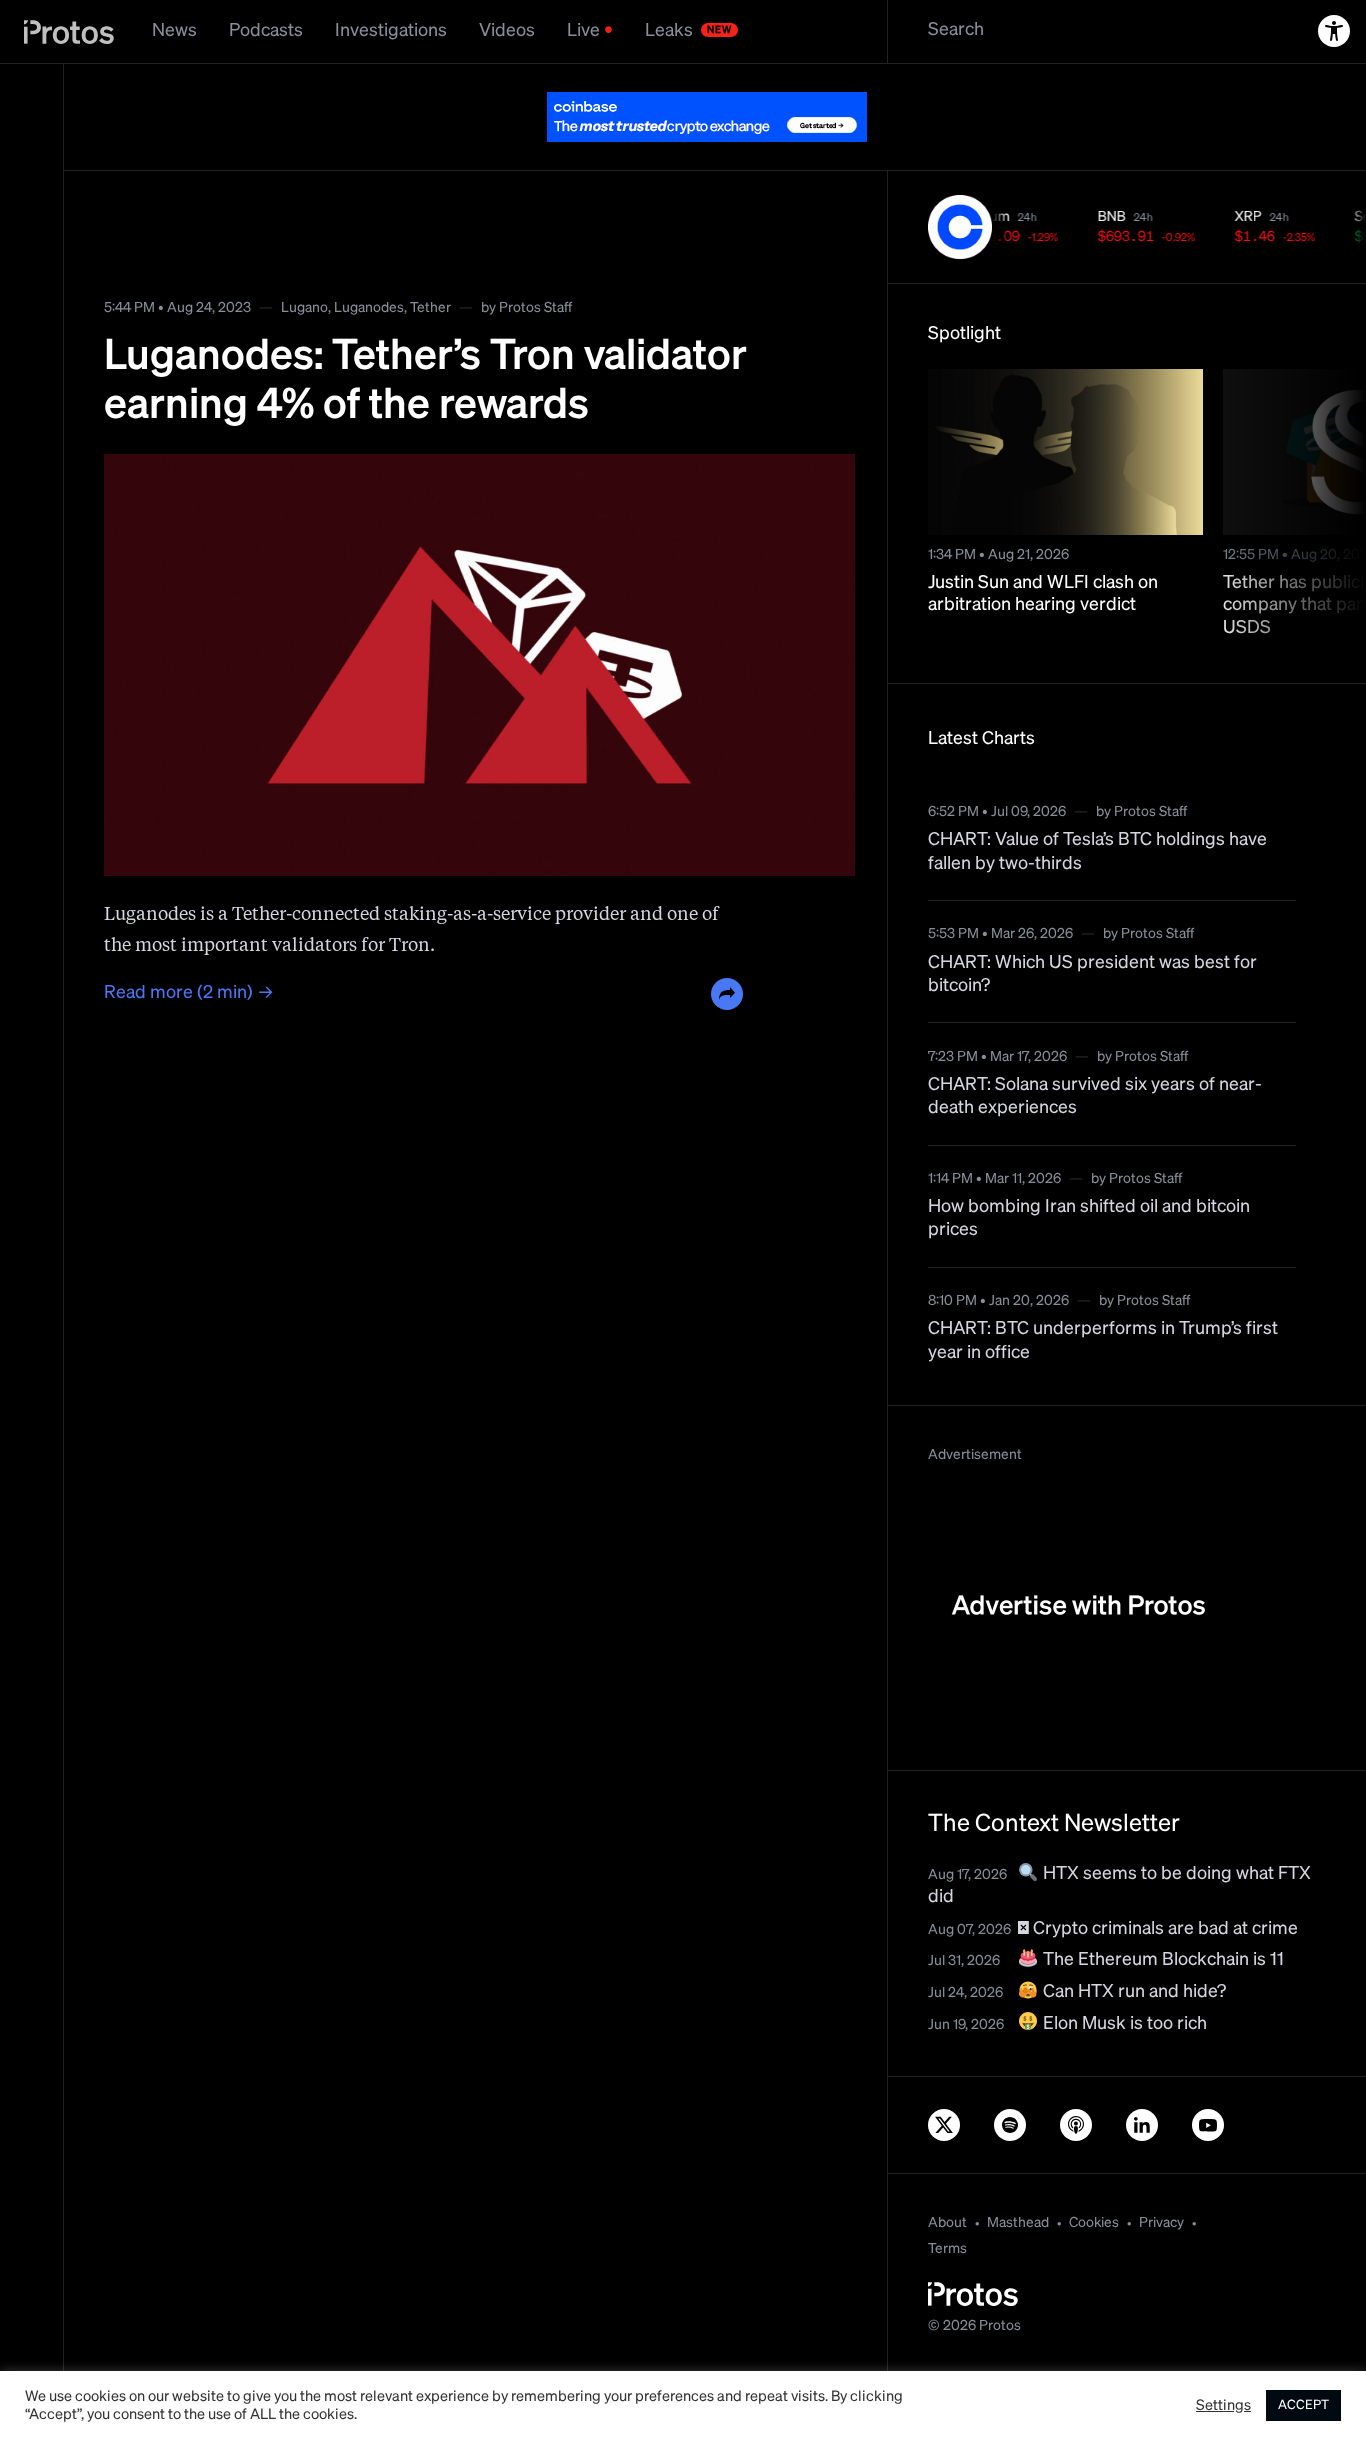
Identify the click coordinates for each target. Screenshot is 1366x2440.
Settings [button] (1223, 2406)
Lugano (304, 308)
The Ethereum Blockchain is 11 (1161, 1960)
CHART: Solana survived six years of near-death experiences (1095, 1096)
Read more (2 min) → (189, 993)
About (947, 2223)
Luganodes (369, 308)
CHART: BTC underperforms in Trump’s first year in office (1103, 1340)
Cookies (1094, 2223)
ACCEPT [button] (1303, 2405)
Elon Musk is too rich (1123, 2024)
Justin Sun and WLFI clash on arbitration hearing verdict (1043, 594)
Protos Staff (535, 308)
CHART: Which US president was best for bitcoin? (1092, 974)
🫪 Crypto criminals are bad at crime (1158, 1929)
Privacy (1161, 2223)
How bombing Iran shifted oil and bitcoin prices (1089, 1218)
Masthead (1018, 2223)
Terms (947, 2249)
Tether (430, 308)
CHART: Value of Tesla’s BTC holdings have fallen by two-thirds (1097, 851)
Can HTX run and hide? (1132, 1992)
